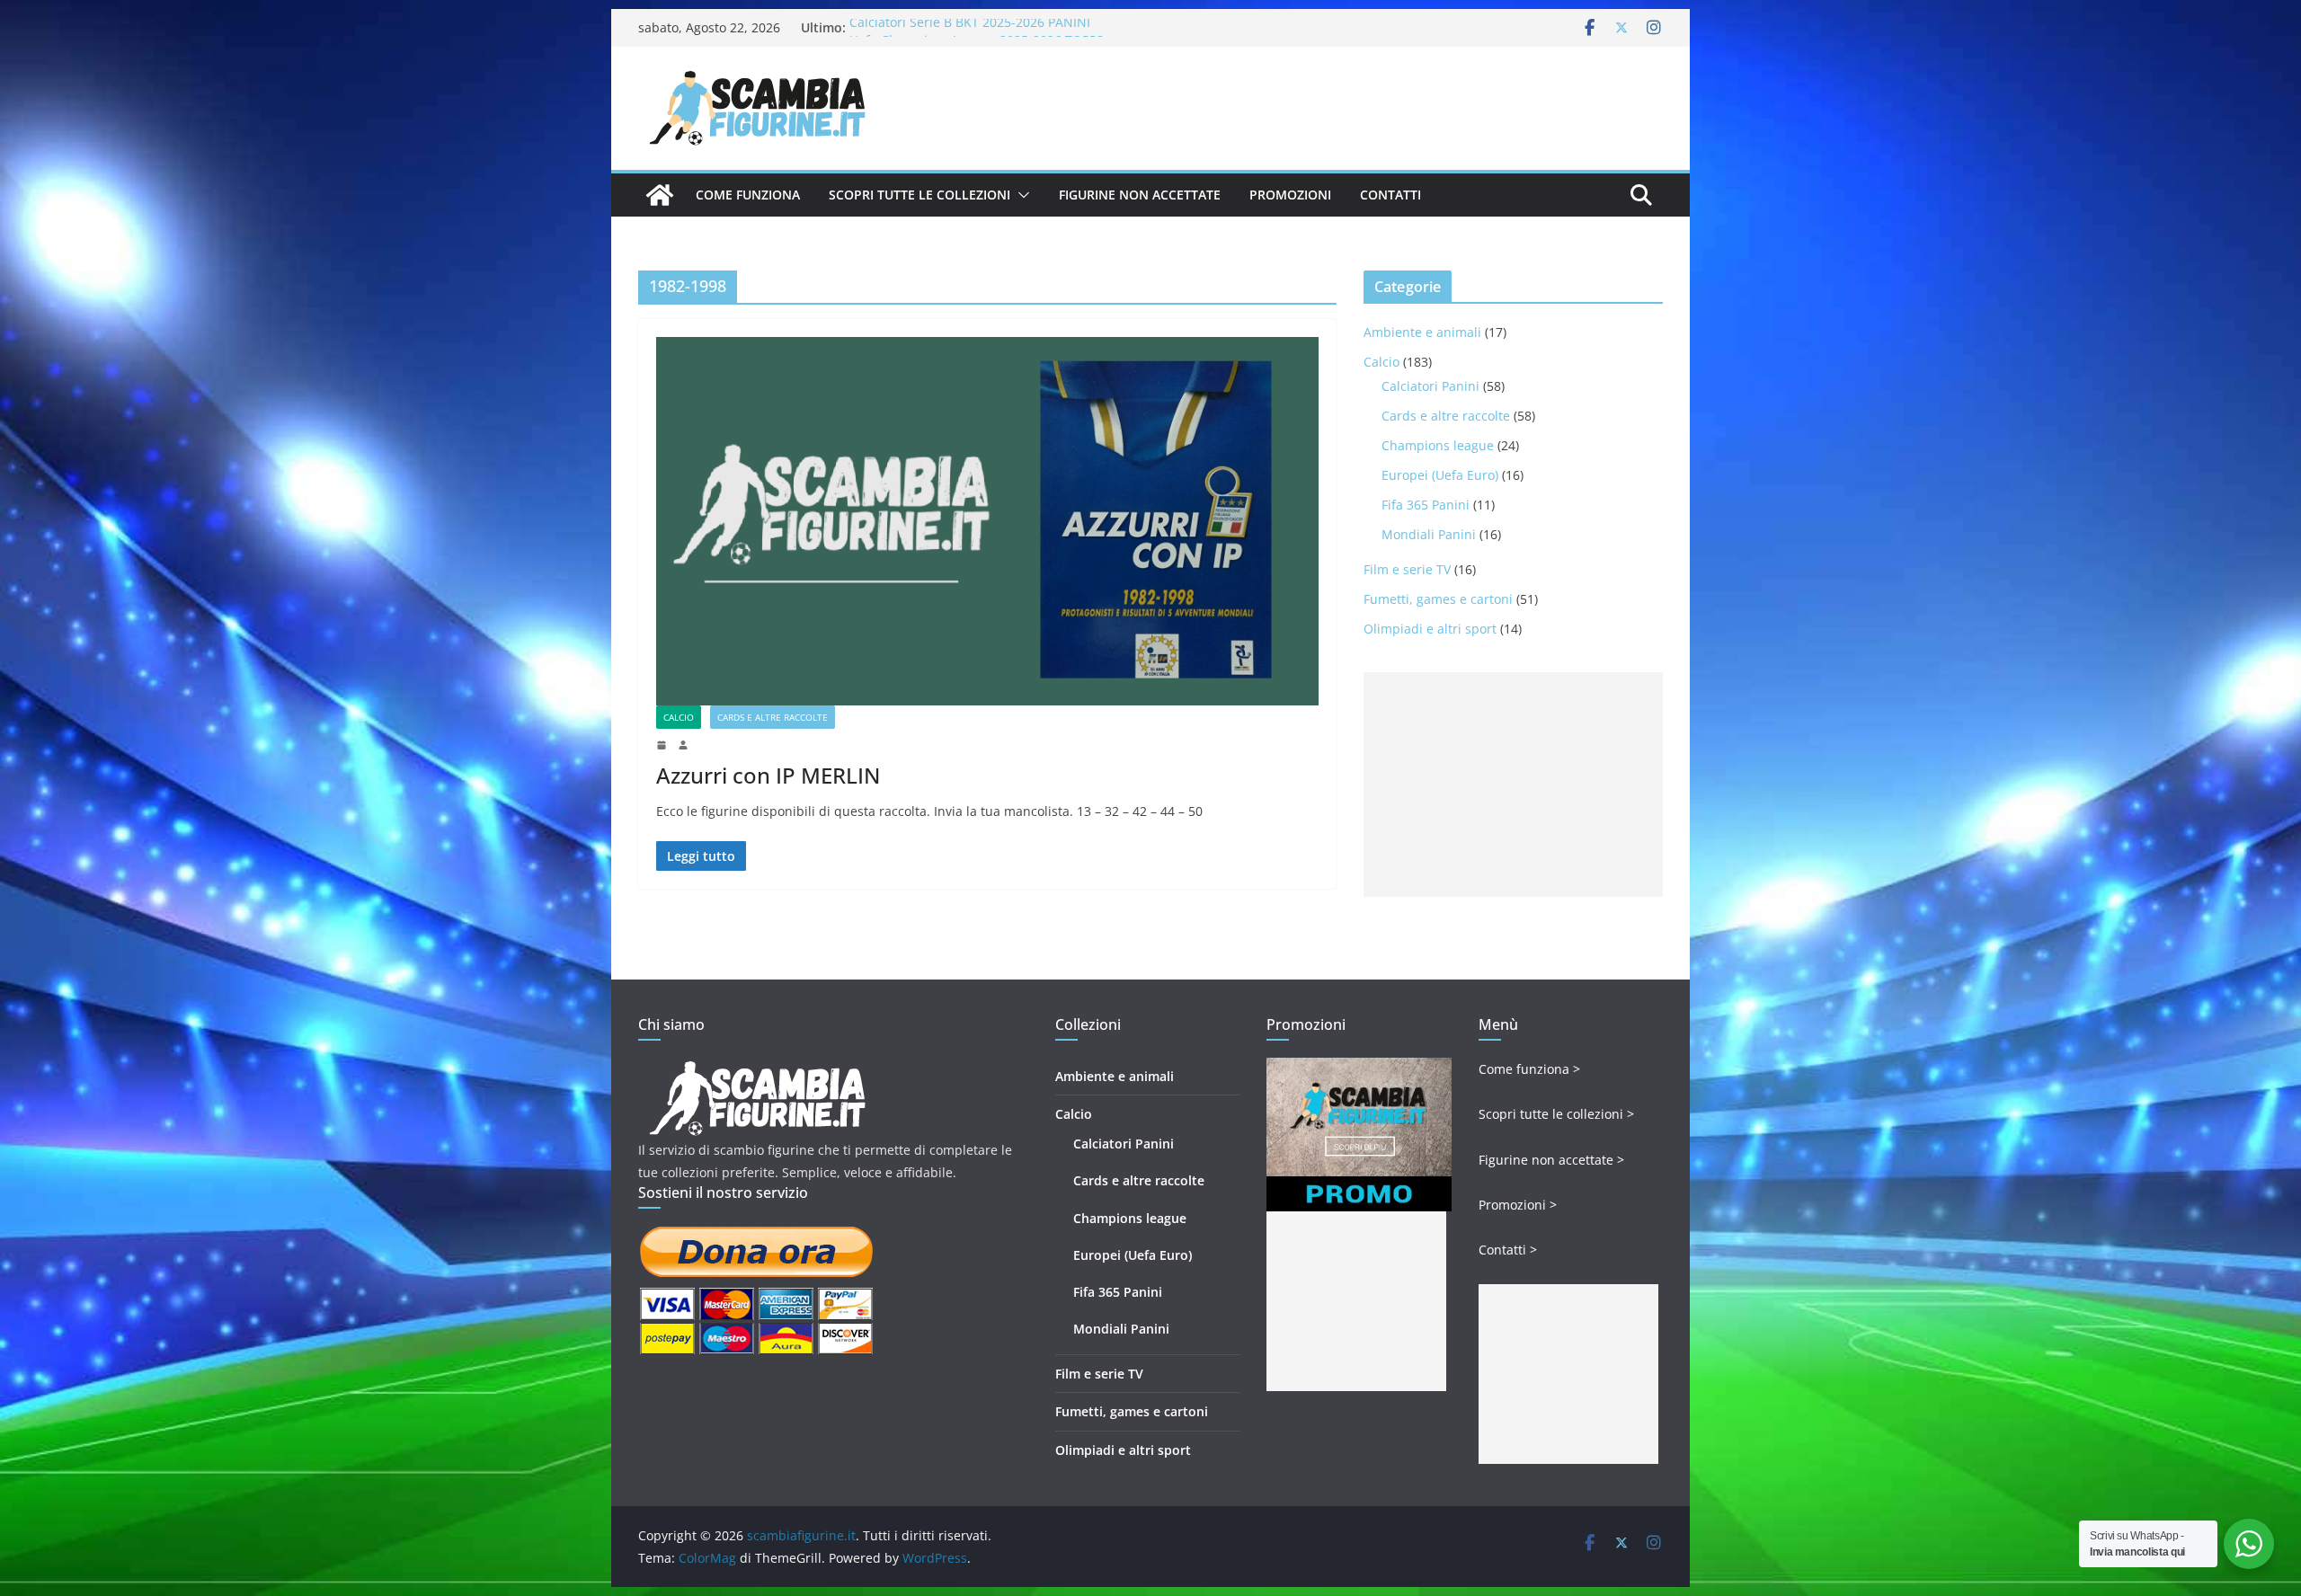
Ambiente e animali (1422, 332)
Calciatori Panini (1430, 386)
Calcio (679, 717)
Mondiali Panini (1429, 534)
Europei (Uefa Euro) (1440, 475)
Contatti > (1508, 1250)
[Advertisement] (1513, 785)
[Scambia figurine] (757, 1069)
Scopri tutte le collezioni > (1556, 1114)
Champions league (1438, 445)
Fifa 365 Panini (1426, 505)
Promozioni (1290, 195)
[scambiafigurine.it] (660, 195)
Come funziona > (1529, 1069)
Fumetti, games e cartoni (1438, 599)
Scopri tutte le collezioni (920, 195)
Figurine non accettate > (1551, 1160)
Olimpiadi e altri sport (1430, 629)
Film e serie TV (1407, 569)
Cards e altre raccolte (773, 717)
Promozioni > (1518, 1205)
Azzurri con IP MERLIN (768, 775)
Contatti (1390, 195)
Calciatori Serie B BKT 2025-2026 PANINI (970, 27)
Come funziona (748, 195)
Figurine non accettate (1140, 195)
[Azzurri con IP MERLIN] (987, 521)
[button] (1020, 195)
